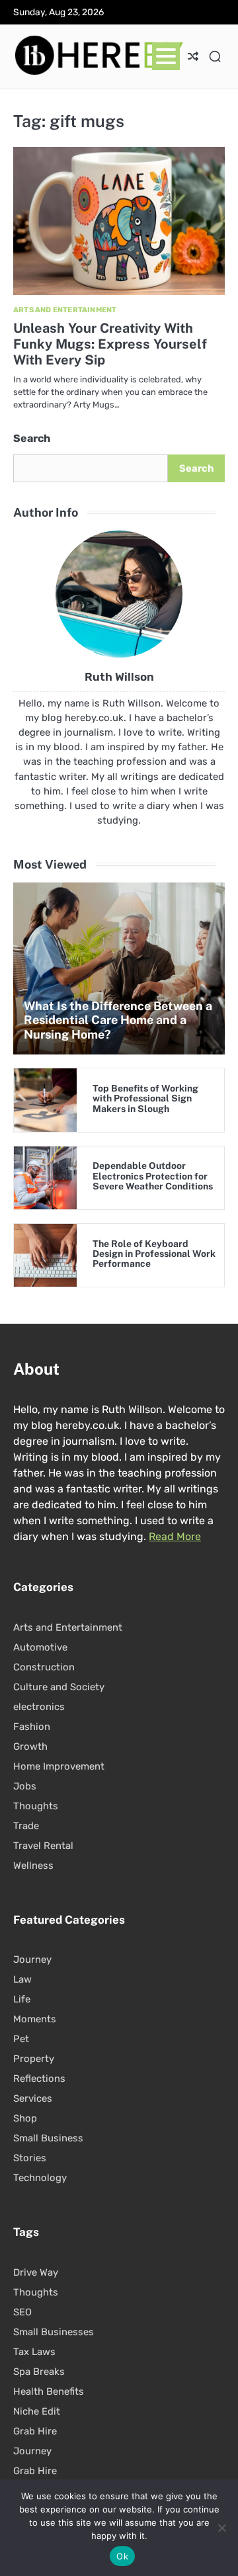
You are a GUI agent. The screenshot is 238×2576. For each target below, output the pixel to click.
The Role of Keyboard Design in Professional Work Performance (154, 1254)
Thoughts (36, 1806)
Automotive (40, 1647)
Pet (21, 2039)
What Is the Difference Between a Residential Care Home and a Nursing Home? (118, 1020)
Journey (32, 1959)
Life (22, 1999)
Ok (122, 2556)
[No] (221, 2528)
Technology (40, 2178)
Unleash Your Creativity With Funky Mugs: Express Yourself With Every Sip (110, 344)
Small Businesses (54, 2332)
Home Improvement (59, 1766)
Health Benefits (49, 2391)
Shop (25, 2118)
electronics (39, 1707)
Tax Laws (34, 2352)
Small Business (48, 2138)
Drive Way (36, 2272)
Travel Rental (43, 1846)
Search (32, 438)
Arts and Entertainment (65, 310)
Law (22, 1979)
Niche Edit (37, 2411)
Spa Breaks (39, 2372)
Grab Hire (35, 2431)
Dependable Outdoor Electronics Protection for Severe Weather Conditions (153, 1176)
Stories (30, 2158)
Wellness (33, 1866)
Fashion (32, 1727)
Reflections (39, 2079)
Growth (30, 1746)
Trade (26, 1826)
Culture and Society (59, 1687)
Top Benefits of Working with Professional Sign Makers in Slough (145, 1098)
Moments (35, 2019)
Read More (175, 1536)
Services (33, 2098)
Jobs (25, 1786)
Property (34, 2059)
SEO (22, 2312)
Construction (44, 1667)
